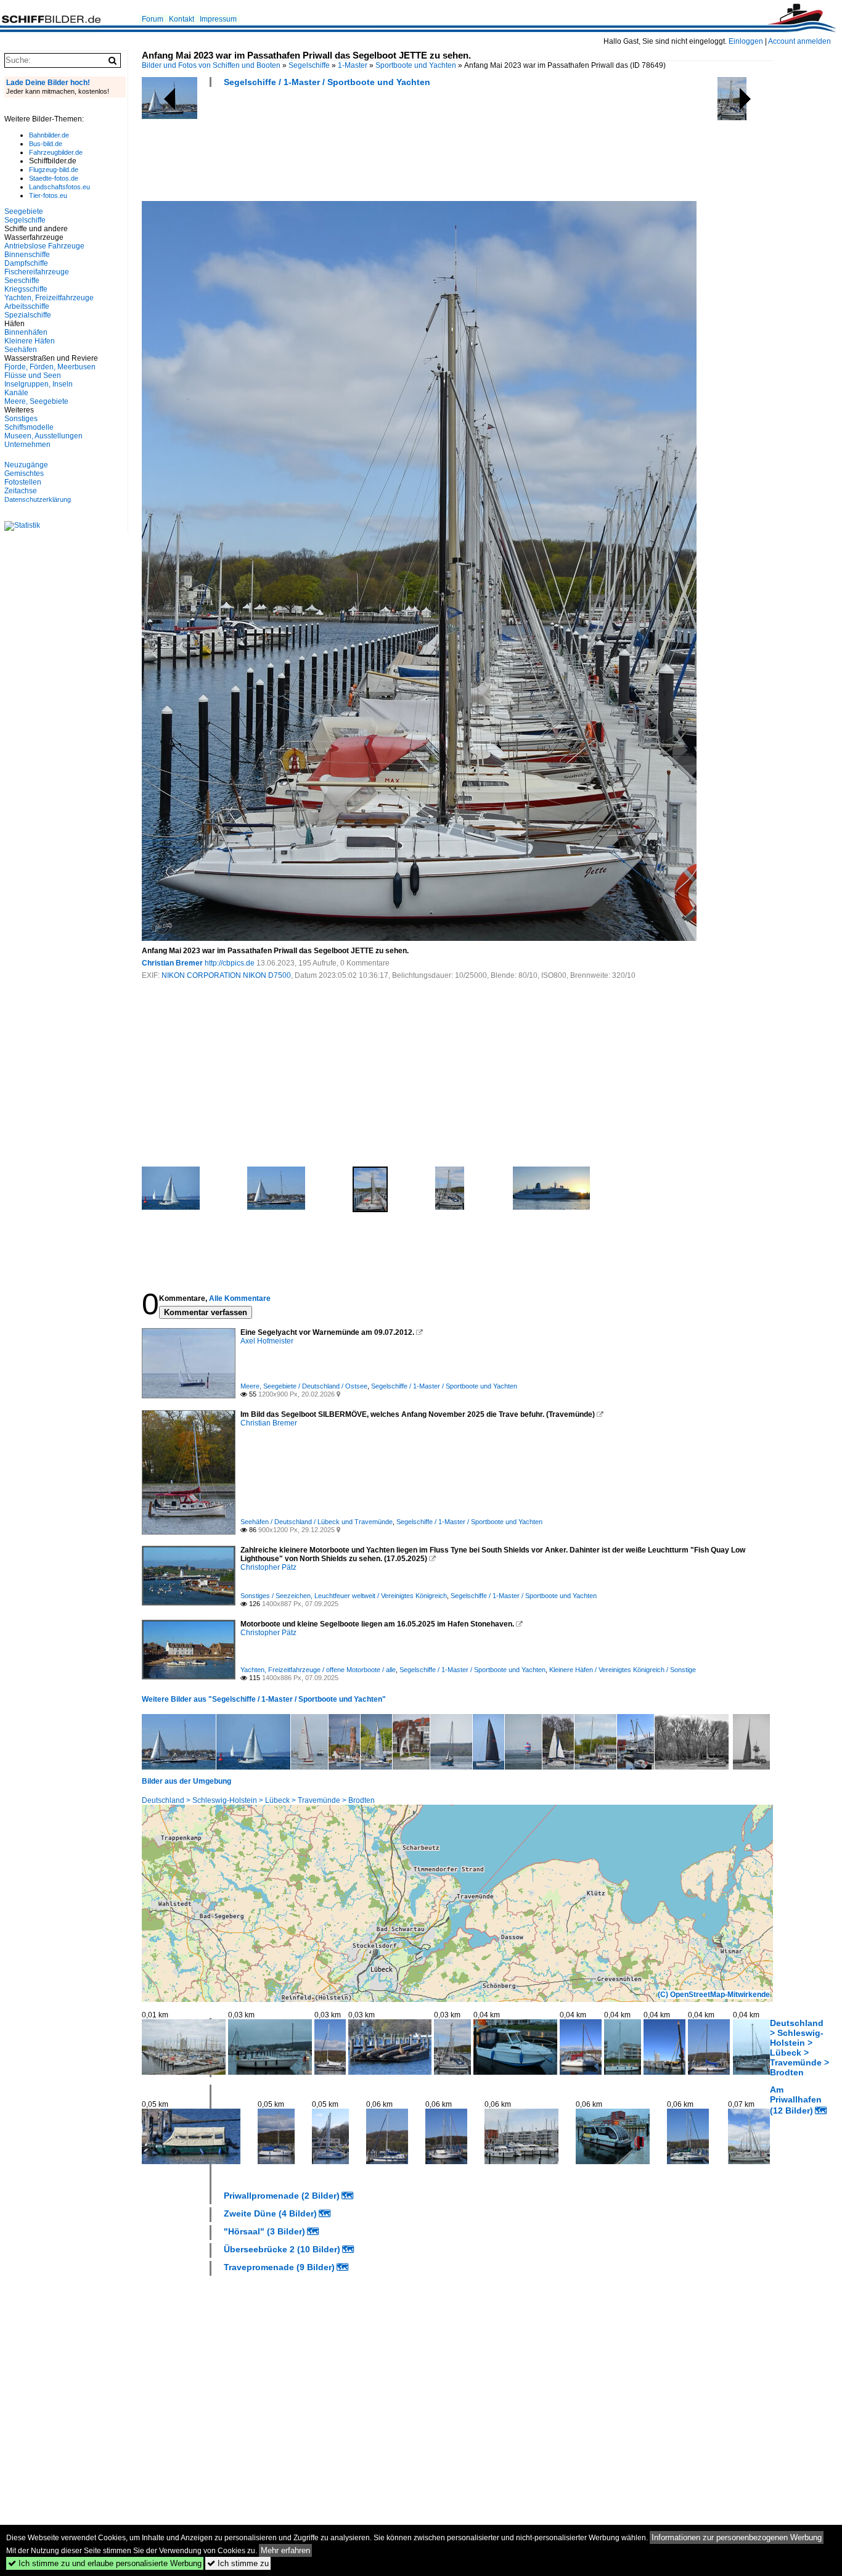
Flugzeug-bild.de (54, 170)
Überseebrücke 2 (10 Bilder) (282, 2249)
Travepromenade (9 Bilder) (279, 2267)
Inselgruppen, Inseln (39, 384)
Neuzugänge (26, 465)
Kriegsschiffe (26, 289)
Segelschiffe (309, 65)
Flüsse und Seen (33, 375)
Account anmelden (799, 41)
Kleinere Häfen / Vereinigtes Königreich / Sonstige (623, 1670)
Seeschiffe (22, 281)
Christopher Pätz (268, 1567)
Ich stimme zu (238, 2563)
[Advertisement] (366, 148)
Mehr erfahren (285, 2550)
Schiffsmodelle (29, 427)
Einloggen (746, 41)
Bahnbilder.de (49, 135)
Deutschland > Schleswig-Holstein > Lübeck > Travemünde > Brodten (258, 1800)
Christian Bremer (172, 963)
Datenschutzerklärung (38, 499)
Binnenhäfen (26, 332)
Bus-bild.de (46, 144)
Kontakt (182, 19)
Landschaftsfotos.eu (59, 187)
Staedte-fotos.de (54, 178)
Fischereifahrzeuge (37, 272)
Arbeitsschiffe (27, 306)
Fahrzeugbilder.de (56, 152)
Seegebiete (24, 211)
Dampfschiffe (26, 263)
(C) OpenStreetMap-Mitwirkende (714, 1995)
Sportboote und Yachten (416, 65)
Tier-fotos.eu (48, 195)
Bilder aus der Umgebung (186, 1781)
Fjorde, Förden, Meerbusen (50, 367)
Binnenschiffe (27, 255)
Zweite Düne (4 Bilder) (270, 2213)
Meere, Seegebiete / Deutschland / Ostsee (304, 1386)
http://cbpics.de (230, 963)
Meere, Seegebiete (36, 401)
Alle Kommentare (240, 1298)
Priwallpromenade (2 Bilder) (282, 2196)
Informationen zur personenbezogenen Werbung (737, 2537)
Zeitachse (21, 491)
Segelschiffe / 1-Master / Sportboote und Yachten (327, 82)
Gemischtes (24, 474)
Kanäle (16, 393)
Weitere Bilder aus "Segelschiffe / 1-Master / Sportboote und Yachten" (264, 1699)
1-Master (353, 65)
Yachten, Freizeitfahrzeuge (49, 298)
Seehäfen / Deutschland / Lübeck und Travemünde (317, 1522)
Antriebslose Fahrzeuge (44, 246)
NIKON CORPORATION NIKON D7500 (226, 975)
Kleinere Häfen (30, 341)
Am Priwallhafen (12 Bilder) (796, 2100)
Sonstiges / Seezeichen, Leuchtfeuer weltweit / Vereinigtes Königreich (344, 1596)
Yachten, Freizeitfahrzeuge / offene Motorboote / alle (318, 1670)
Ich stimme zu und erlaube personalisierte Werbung (105, 2563)
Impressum (218, 19)
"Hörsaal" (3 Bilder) (264, 2231)
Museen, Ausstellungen (43, 436)
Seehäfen (21, 350)
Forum (153, 19)
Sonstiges (21, 419)
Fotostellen (23, 482)
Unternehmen (27, 445)
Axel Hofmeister (267, 1341)
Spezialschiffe (28, 315)
